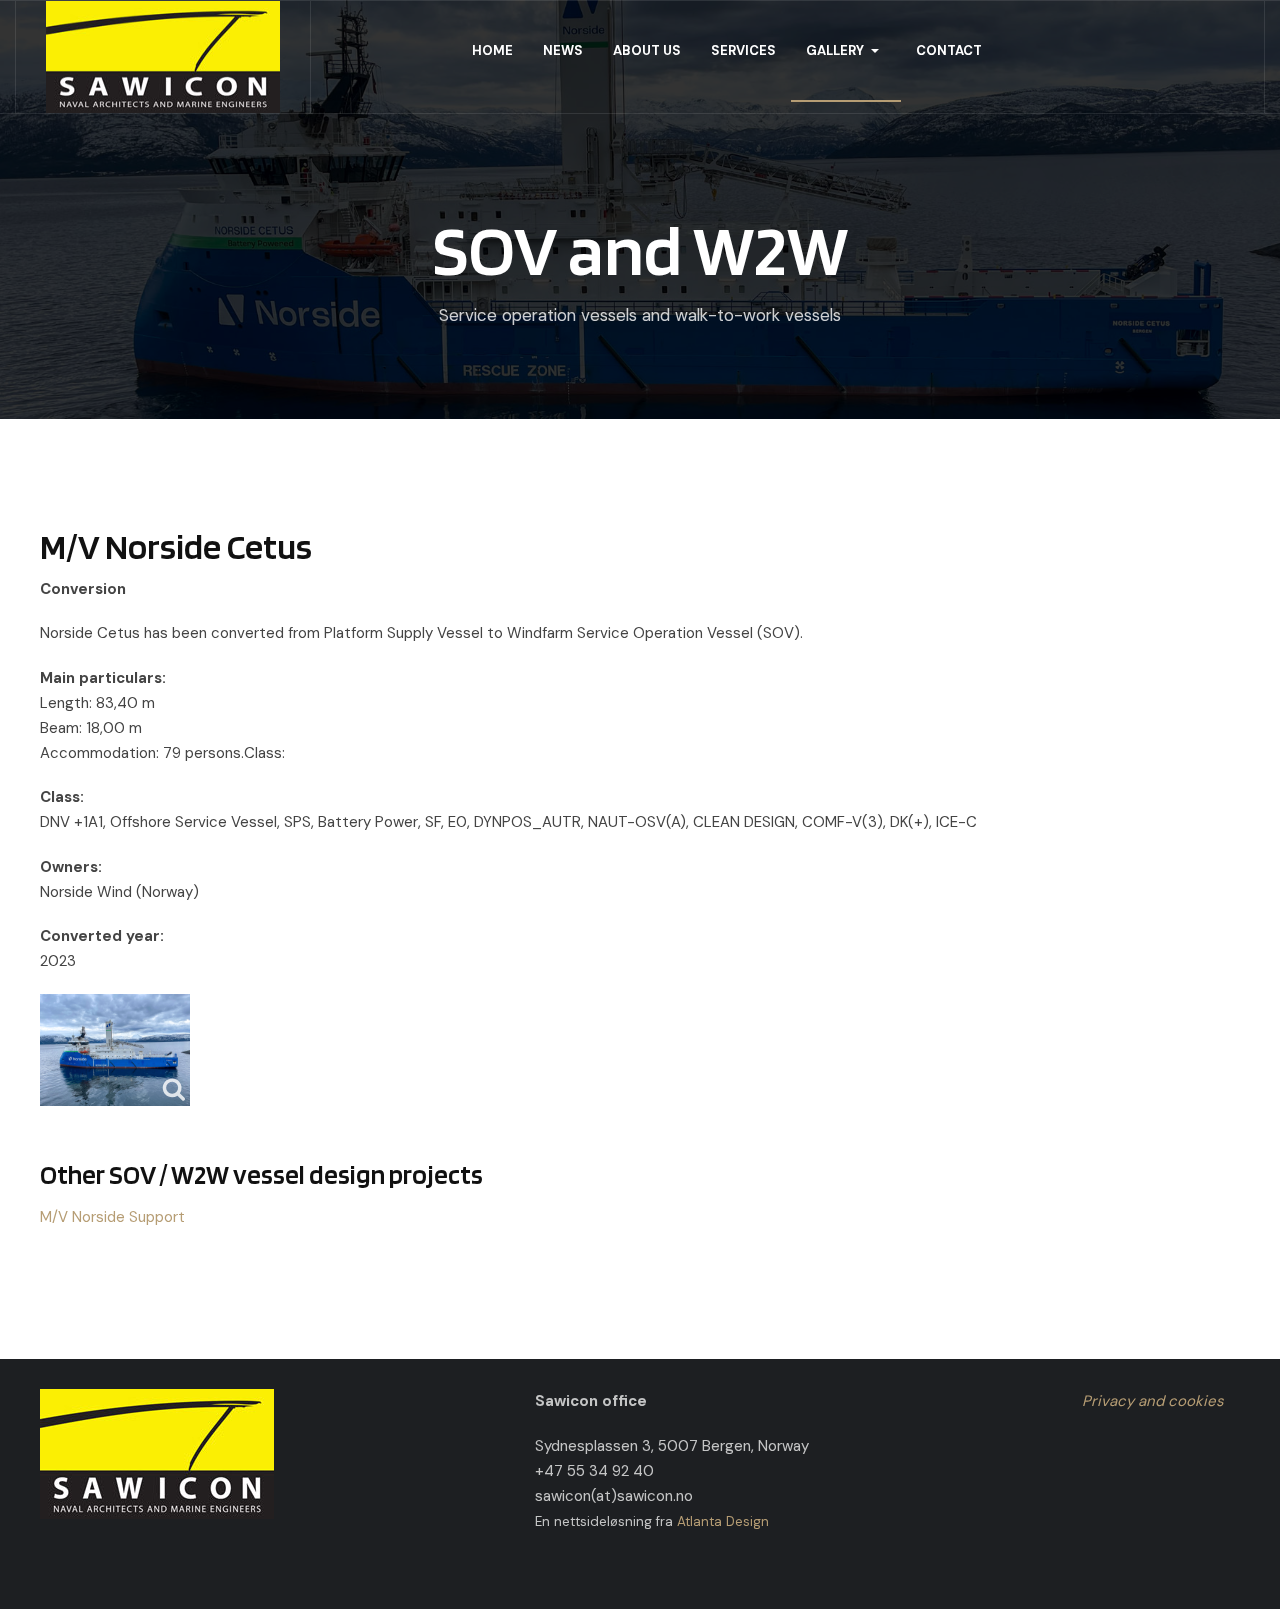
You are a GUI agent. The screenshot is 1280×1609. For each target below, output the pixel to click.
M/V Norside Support (112, 1217)
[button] (846, 51)
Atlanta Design (723, 1521)
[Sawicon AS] (163, 57)
